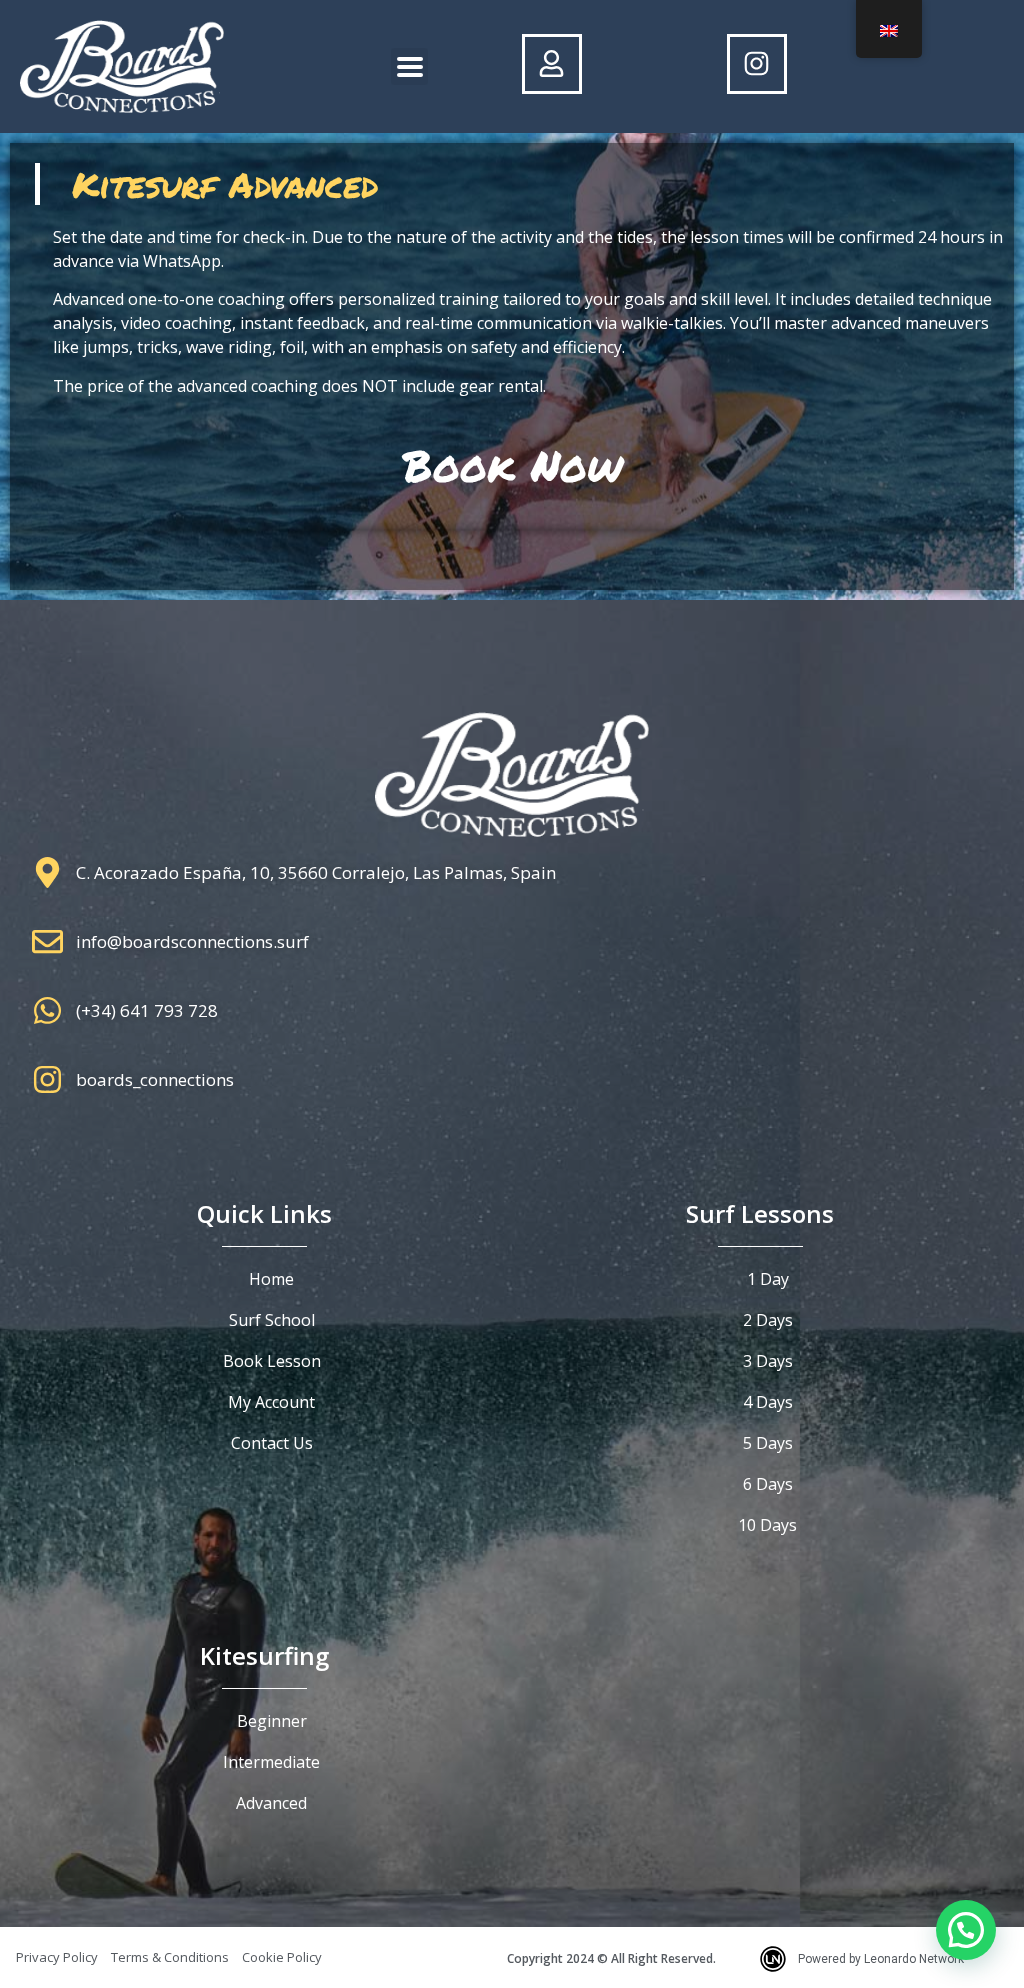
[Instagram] (757, 64)
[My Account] (552, 64)
